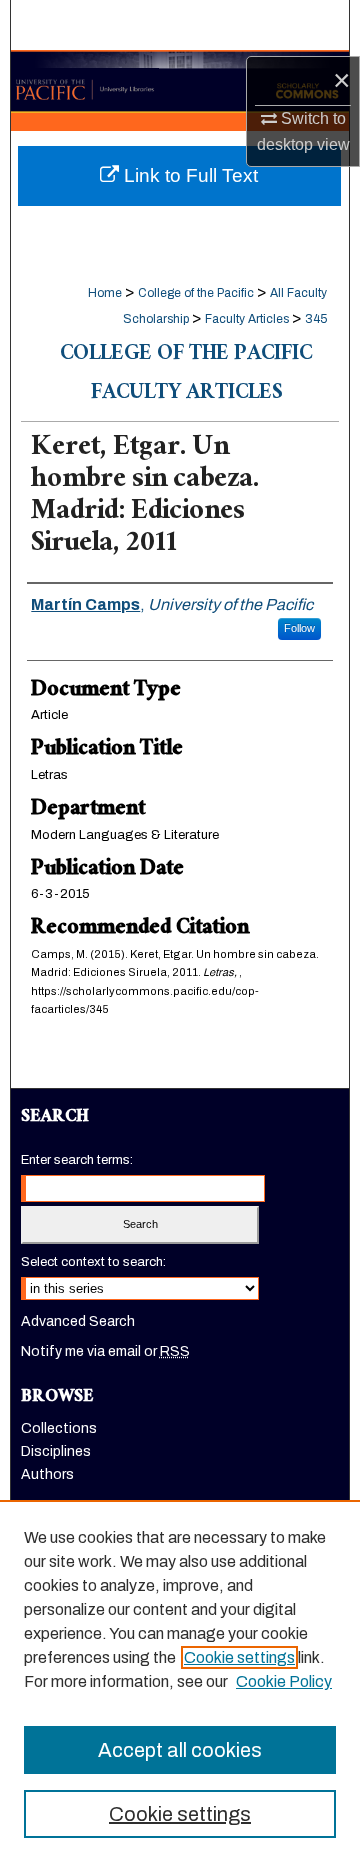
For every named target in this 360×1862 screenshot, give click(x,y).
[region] (180, 1681)
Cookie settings (239, 1657)
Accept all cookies (180, 1750)
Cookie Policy (284, 1681)
